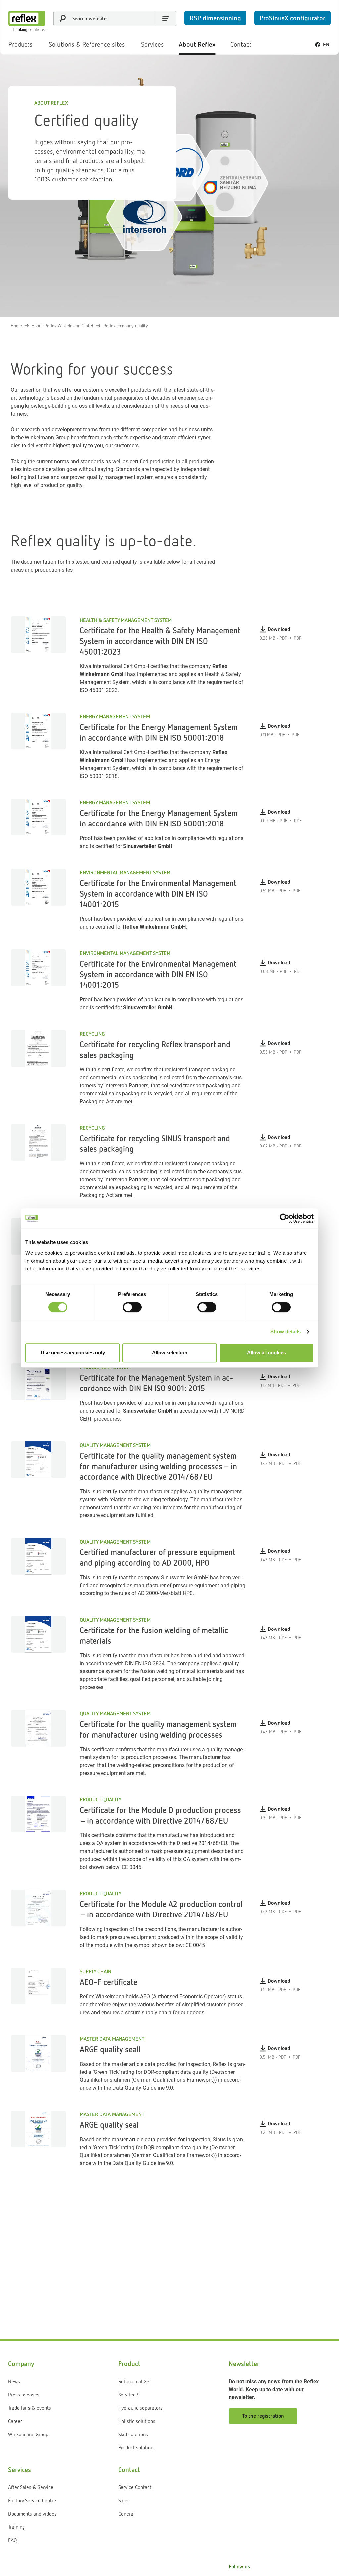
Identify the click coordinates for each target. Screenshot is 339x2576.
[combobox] (115, 19)
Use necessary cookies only (73, 1353)
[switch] (132, 1307)
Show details (286, 1331)
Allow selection (170, 1353)
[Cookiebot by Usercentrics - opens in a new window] (285, 1218)
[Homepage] (27, 21)
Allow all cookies (266, 1353)
